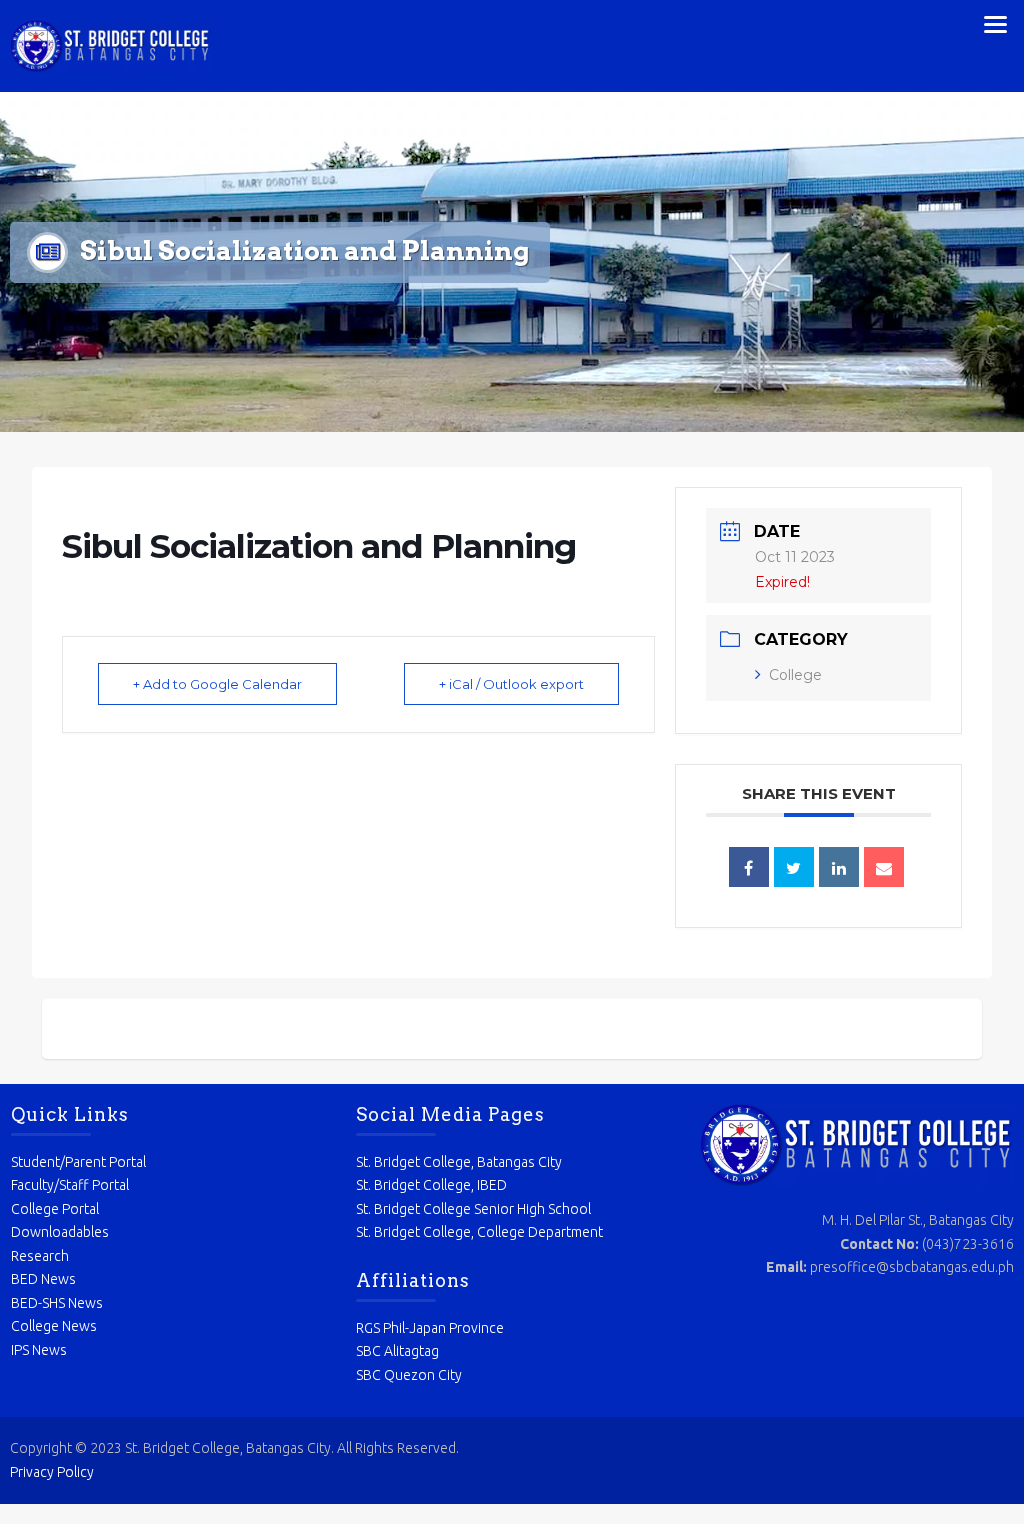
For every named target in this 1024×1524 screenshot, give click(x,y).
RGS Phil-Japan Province (430, 1328)
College (795, 675)
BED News (43, 1279)
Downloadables (60, 1232)
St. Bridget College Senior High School (473, 1209)
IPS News (39, 1350)
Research (40, 1256)
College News (54, 1326)
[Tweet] (794, 867)
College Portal (55, 1209)
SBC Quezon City (409, 1375)
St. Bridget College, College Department (479, 1232)
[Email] (884, 867)
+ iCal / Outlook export (511, 684)
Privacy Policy (52, 1472)
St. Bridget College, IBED (431, 1185)
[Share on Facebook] (749, 867)
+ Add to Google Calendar (217, 684)
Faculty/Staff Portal (70, 1185)
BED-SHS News (57, 1303)
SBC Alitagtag (397, 1351)
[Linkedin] (839, 867)
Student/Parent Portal (78, 1162)
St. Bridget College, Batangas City (459, 1162)
